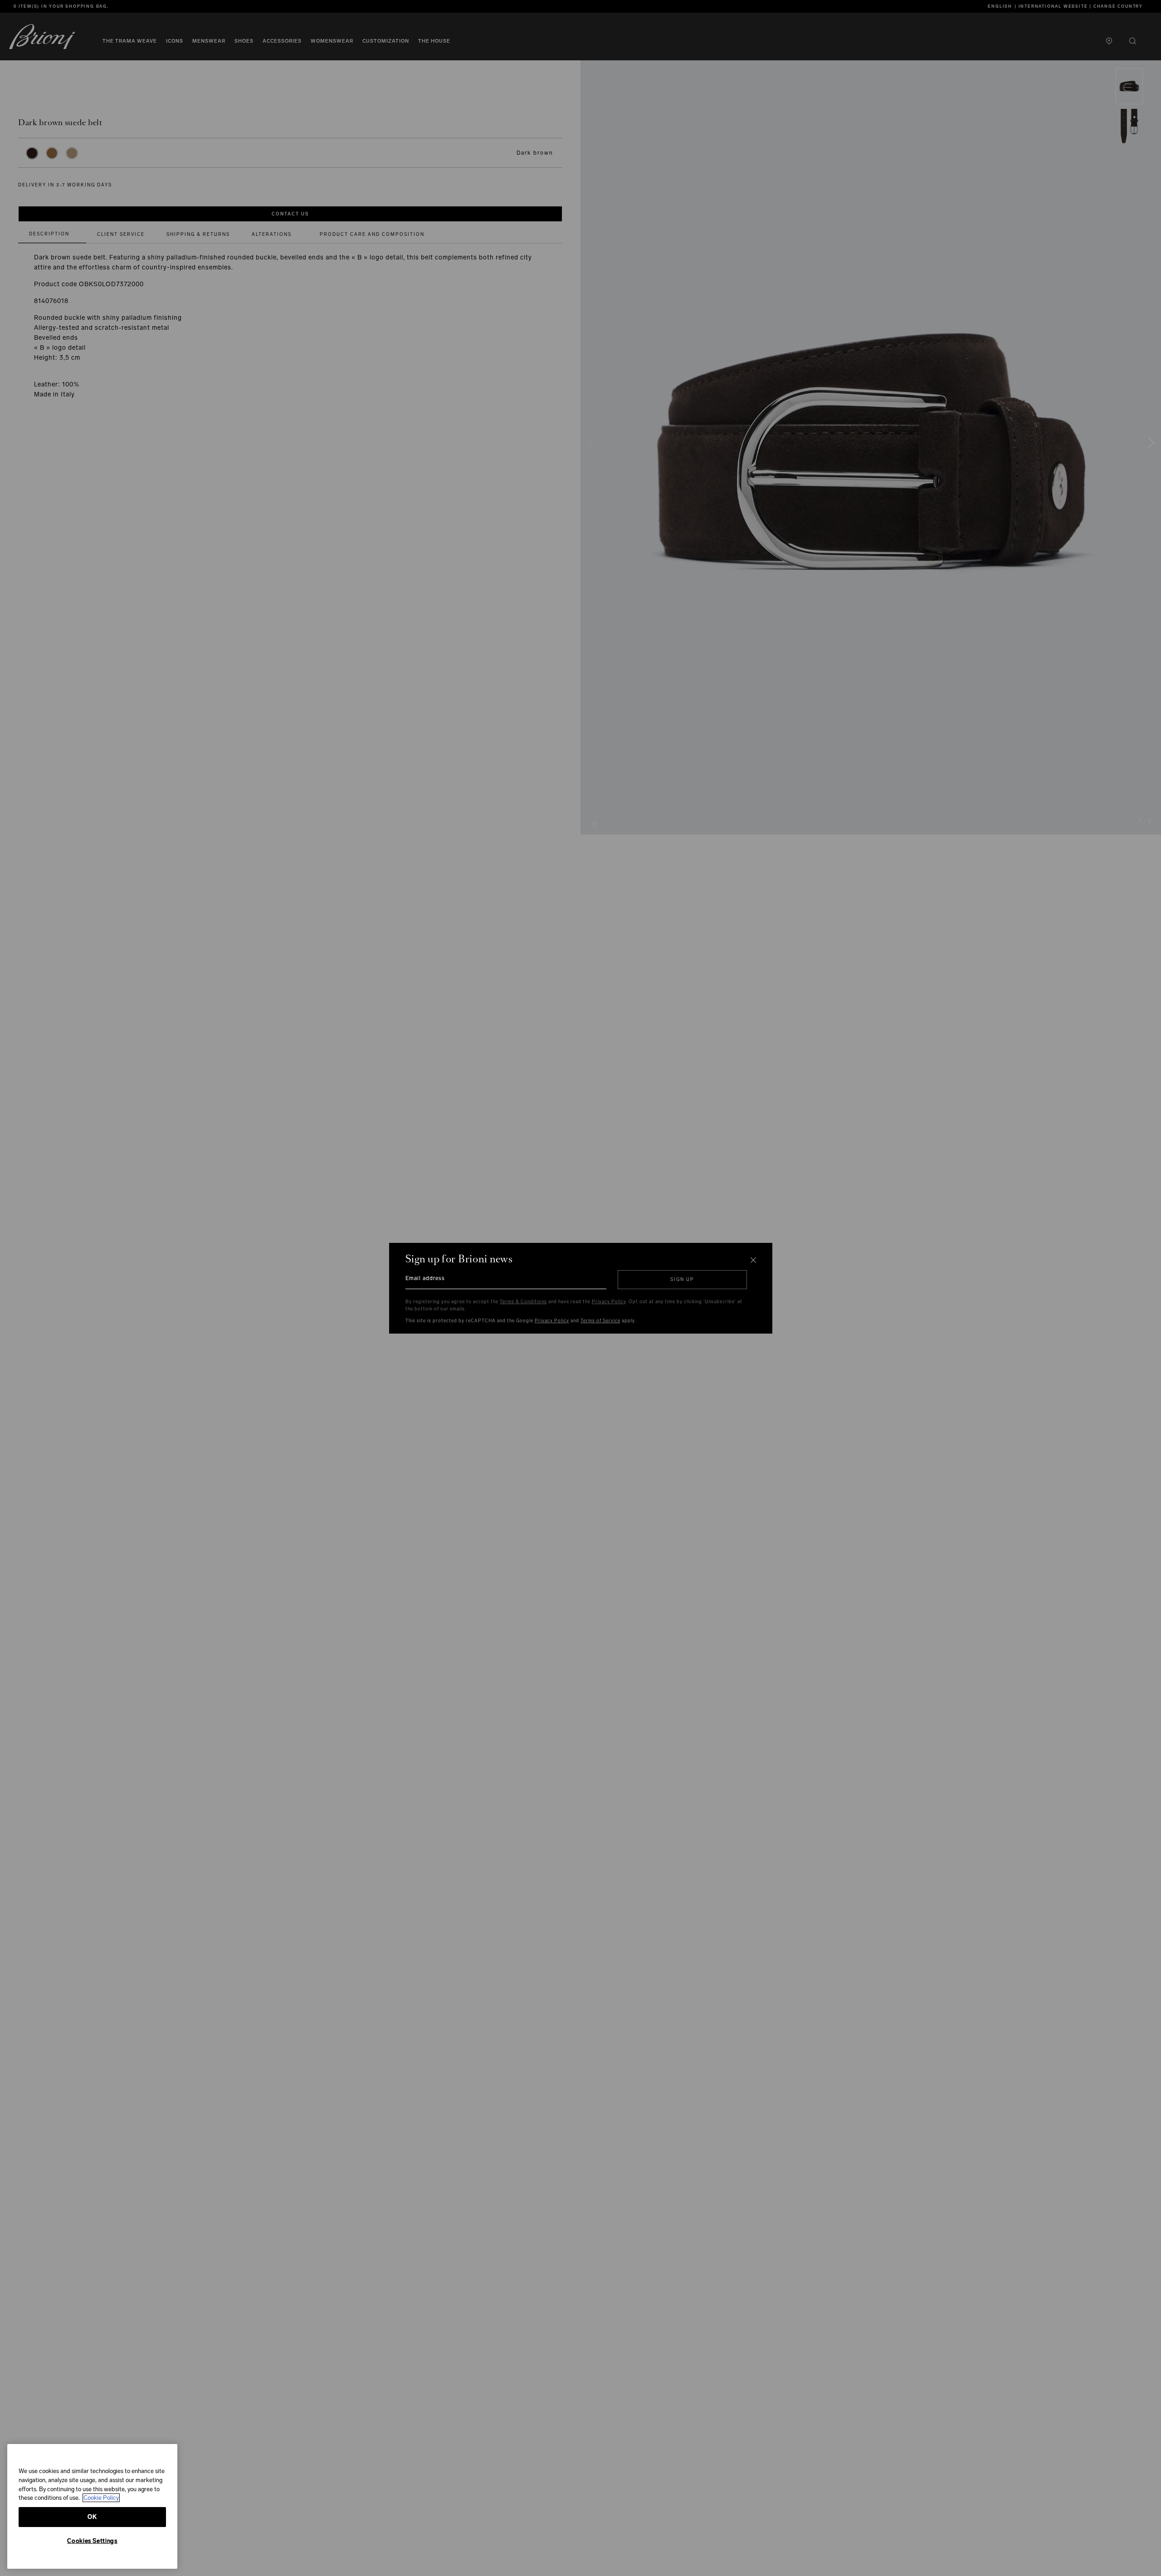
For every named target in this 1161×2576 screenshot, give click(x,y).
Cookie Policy (101, 2498)
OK (92, 2517)
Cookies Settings (92, 2541)
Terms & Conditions (523, 1302)
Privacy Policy (609, 1302)
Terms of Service (600, 1321)
